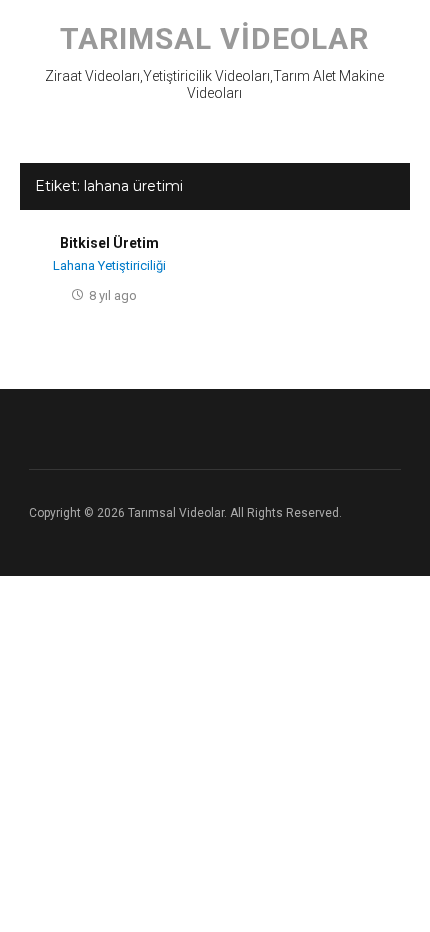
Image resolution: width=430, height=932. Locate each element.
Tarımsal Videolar (214, 38)
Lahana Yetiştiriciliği (109, 265)
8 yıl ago (113, 295)
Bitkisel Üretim (109, 243)
